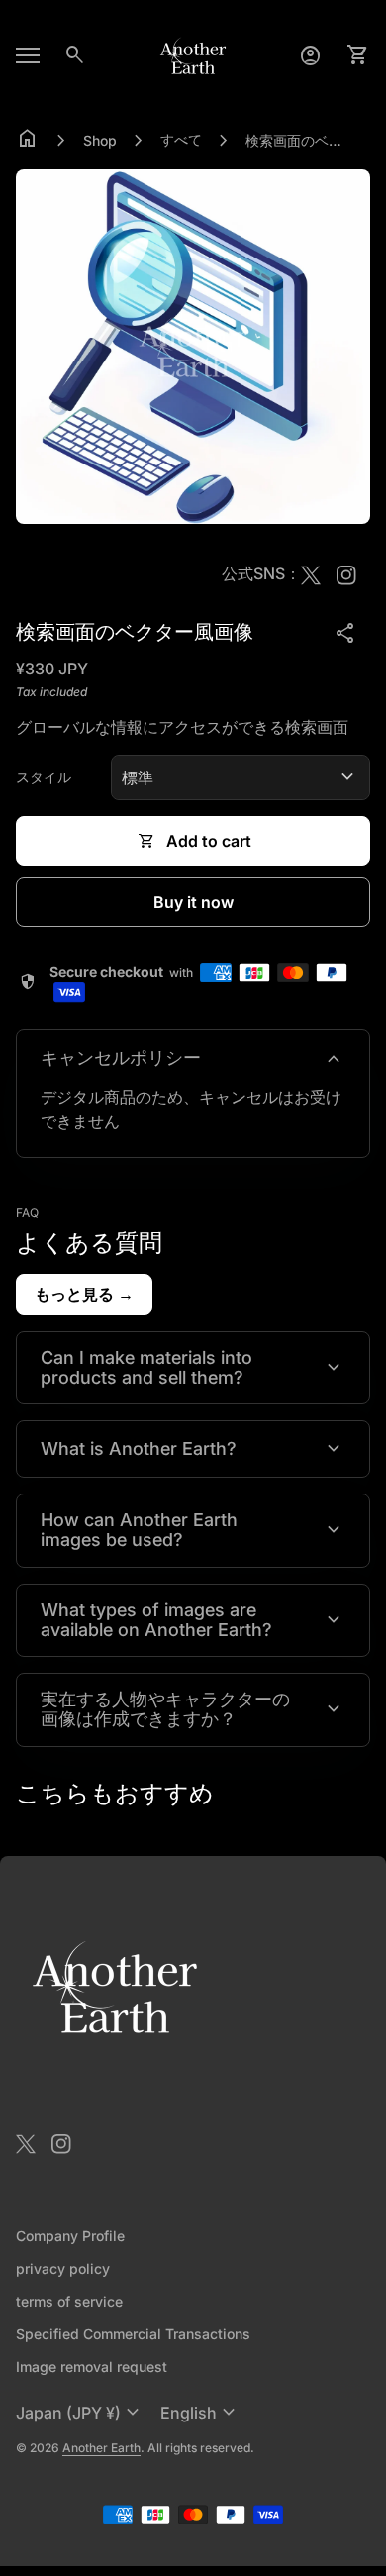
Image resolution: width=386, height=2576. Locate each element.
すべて (181, 139)
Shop (100, 140)
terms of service (69, 2301)
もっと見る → (84, 1294)
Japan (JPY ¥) (80, 2413)
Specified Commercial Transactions (133, 2334)
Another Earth (101, 2448)
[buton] (80, 2413)
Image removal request (92, 2367)
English (200, 2413)
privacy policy (63, 2268)
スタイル (44, 777)
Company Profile (70, 2236)
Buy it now (193, 902)
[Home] (193, 53)
